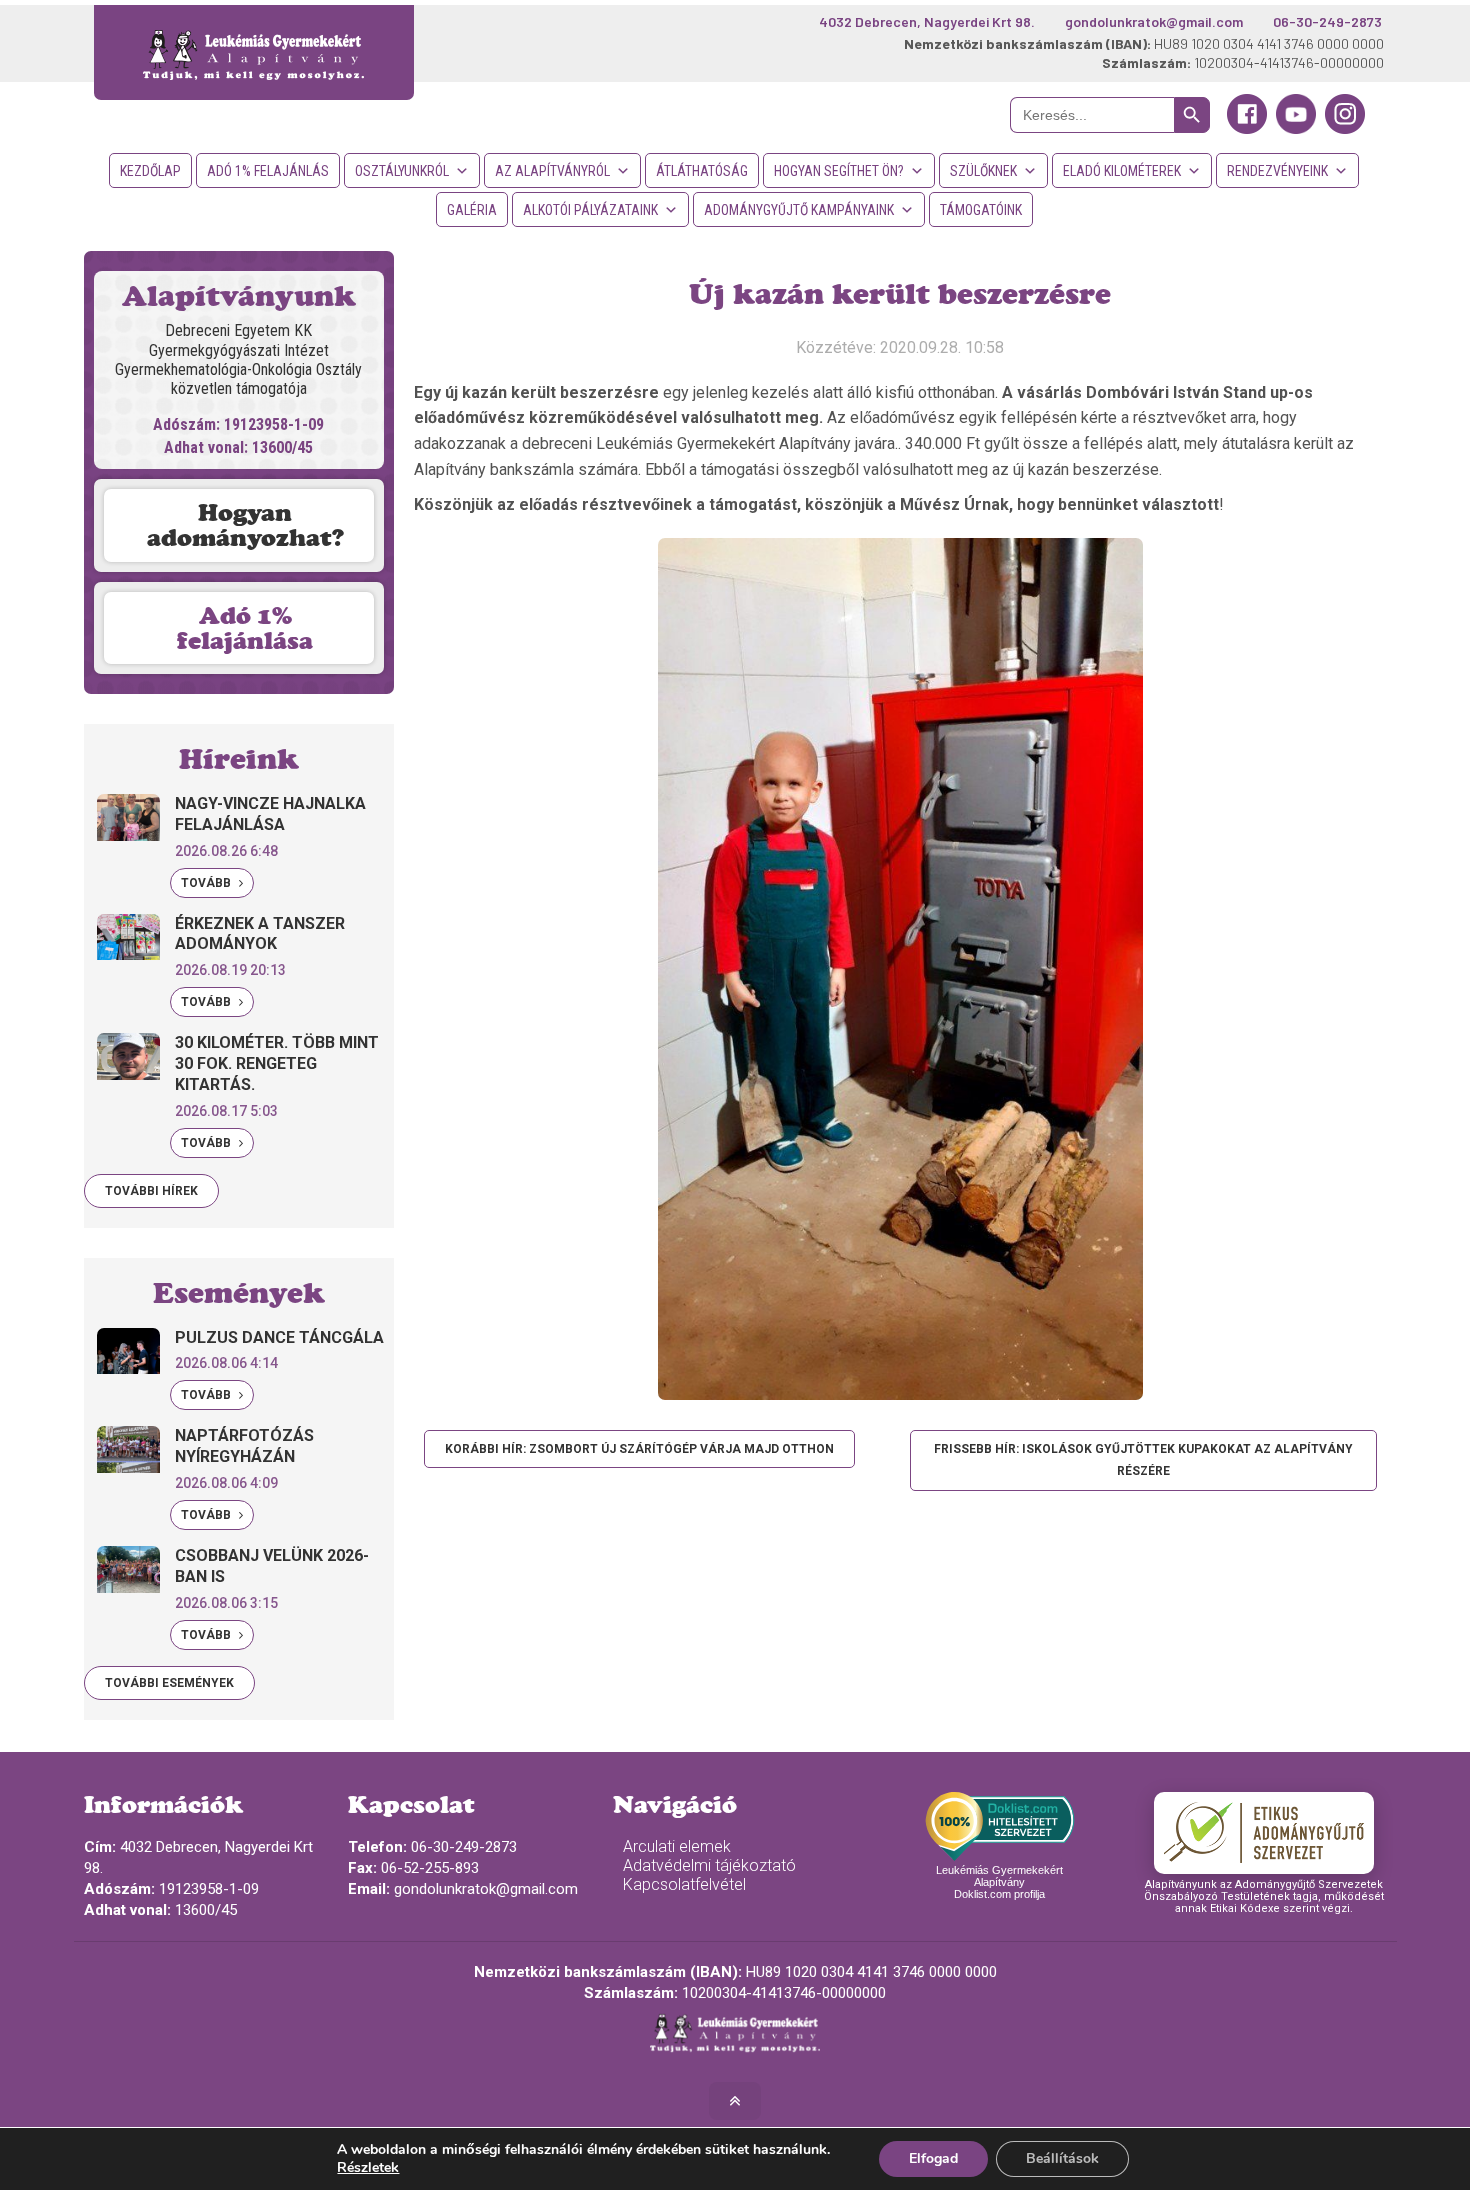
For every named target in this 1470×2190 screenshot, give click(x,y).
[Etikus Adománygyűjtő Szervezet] (1264, 1833)
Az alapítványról (552, 171)
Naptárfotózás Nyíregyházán (244, 1446)
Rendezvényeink (1277, 171)
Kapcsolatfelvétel (684, 1884)
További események (169, 1683)
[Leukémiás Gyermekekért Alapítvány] (254, 52)
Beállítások (1062, 2158)
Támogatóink (981, 210)
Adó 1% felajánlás (268, 171)
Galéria (472, 210)
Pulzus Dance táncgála (279, 1337)
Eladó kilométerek (1122, 171)
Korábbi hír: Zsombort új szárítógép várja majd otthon (639, 1449)
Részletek (368, 2168)
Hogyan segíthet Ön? (839, 171)
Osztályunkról (402, 171)
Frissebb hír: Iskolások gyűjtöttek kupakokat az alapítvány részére (1143, 1460)
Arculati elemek (677, 1846)
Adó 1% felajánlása (245, 628)
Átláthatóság (702, 171)
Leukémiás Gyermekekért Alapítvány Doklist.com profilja (999, 1882)
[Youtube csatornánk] (1296, 129)
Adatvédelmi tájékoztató (709, 1865)
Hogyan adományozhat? (245, 525)
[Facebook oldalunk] (1247, 129)
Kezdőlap (150, 171)
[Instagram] (1345, 129)
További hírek (151, 1191)
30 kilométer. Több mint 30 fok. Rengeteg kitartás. (277, 1063)
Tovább (207, 883)
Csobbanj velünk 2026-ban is (272, 1566)
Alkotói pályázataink (590, 210)
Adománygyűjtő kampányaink (799, 210)
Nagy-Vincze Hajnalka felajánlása (270, 814)
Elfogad (933, 2158)
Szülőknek (983, 171)
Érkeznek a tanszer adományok (260, 934)
